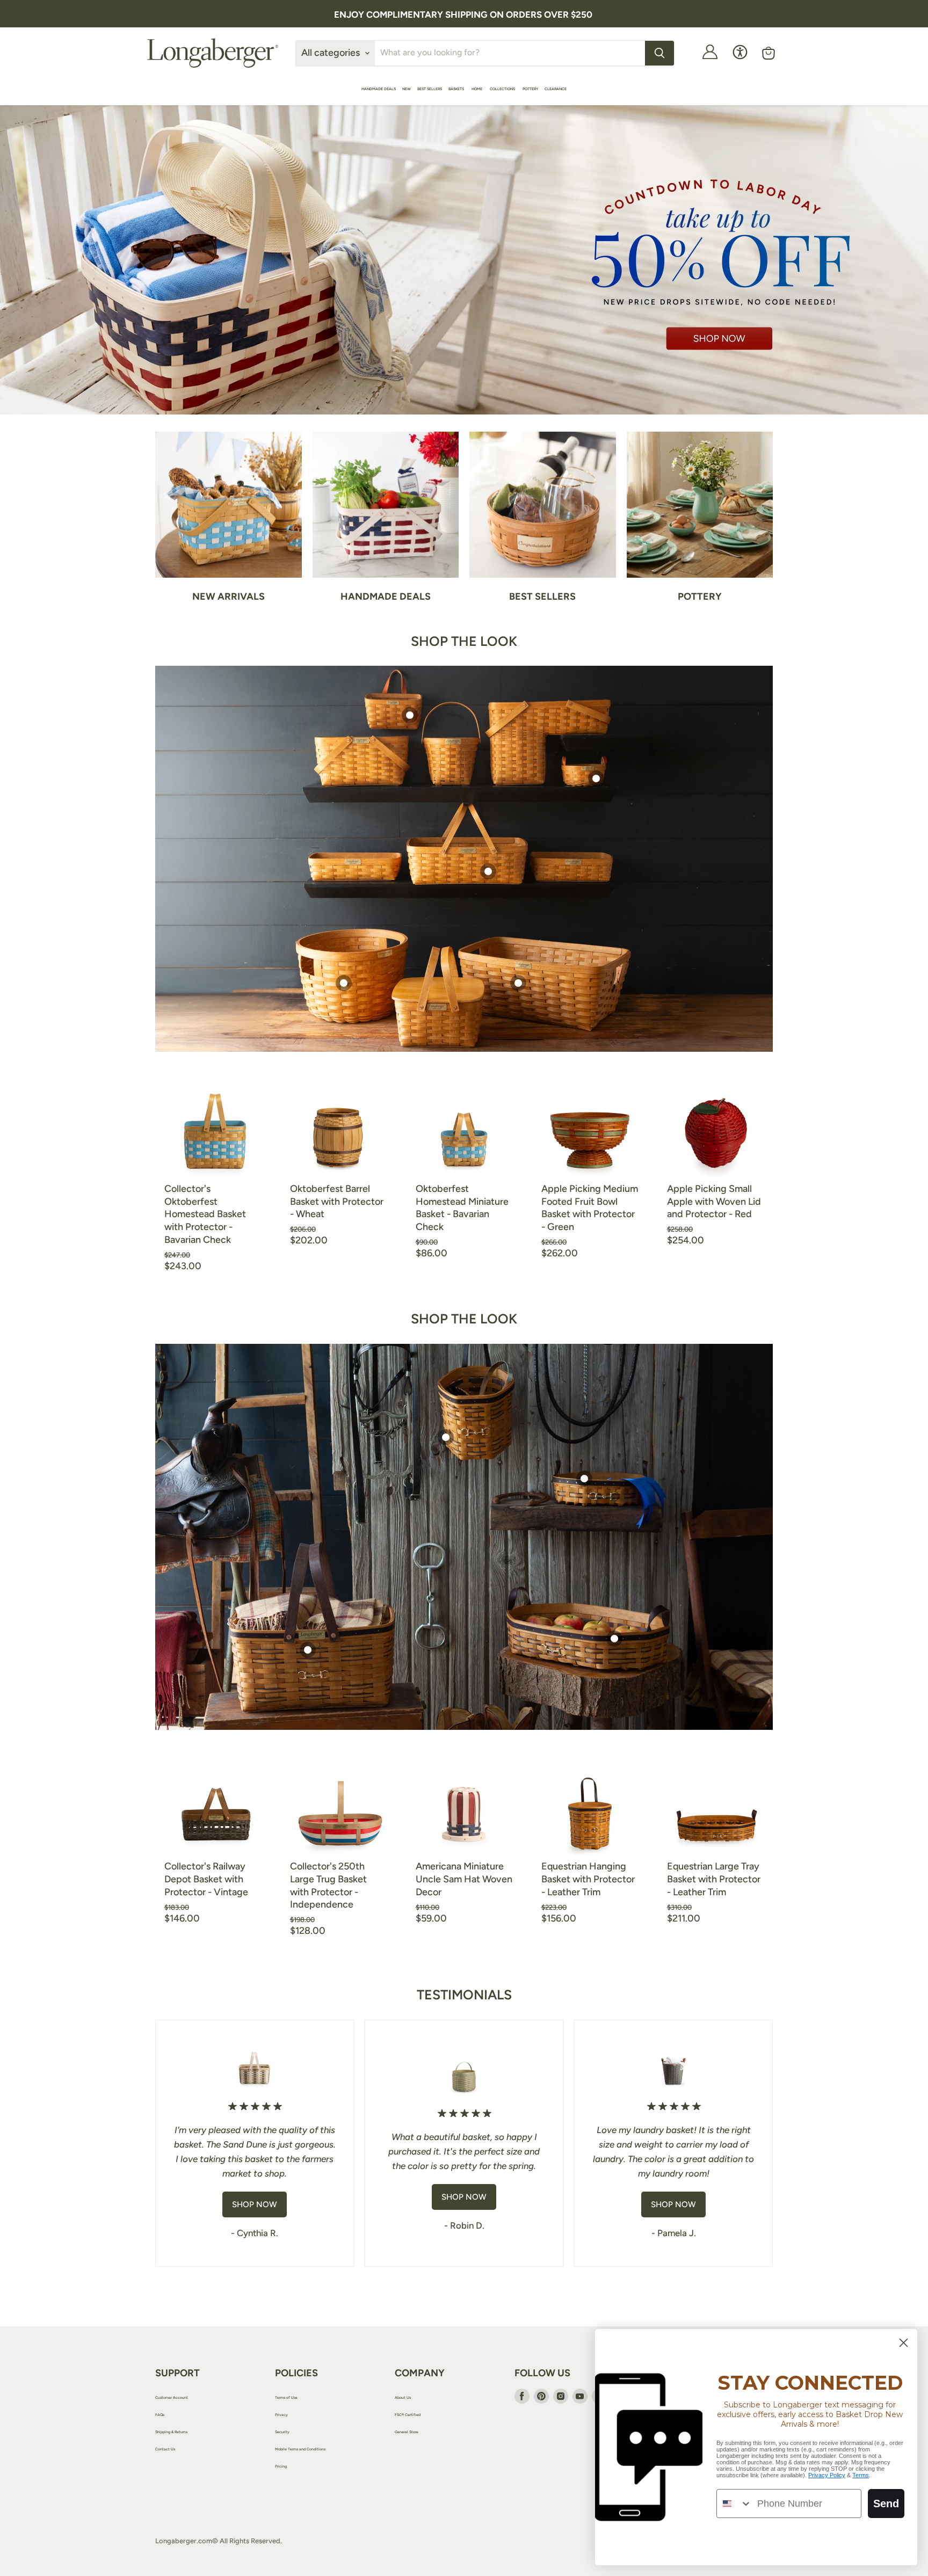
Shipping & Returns (171, 2432)
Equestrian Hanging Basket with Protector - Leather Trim (588, 1879)
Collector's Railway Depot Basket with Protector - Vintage (206, 1879)
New (407, 89)
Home (477, 89)
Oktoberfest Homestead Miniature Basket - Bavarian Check (462, 1208)
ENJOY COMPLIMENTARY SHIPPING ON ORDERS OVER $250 (463, 14)
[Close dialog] (904, 2343)
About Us (403, 2397)
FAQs (160, 2415)
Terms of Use (286, 2397)
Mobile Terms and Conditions (300, 2449)
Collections (503, 89)
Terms (861, 2475)
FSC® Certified (408, 2415)
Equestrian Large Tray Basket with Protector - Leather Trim (714, 1879)
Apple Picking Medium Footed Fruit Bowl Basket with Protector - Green (590, 1208)
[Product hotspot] (410, 715)
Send (886, 2504)
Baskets (457, 89)
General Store (407, 2432)
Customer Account (172, 2397)
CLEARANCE (556, 89)
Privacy (281, 2415)
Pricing (281, 2466)
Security (282, 2432)
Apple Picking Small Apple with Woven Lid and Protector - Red (714, 1201)
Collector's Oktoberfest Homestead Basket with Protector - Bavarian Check (205, 1214)
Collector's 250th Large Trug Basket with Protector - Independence (328, 1885)
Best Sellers (430, 89)
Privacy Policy (827, 2475)
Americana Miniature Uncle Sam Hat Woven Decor (464, 1879)
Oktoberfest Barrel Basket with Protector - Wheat (337, 1201)
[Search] (659, 53)
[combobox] (734, 2504)
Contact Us (165, 2449)
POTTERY (530, 89)
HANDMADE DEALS (379, 89)
